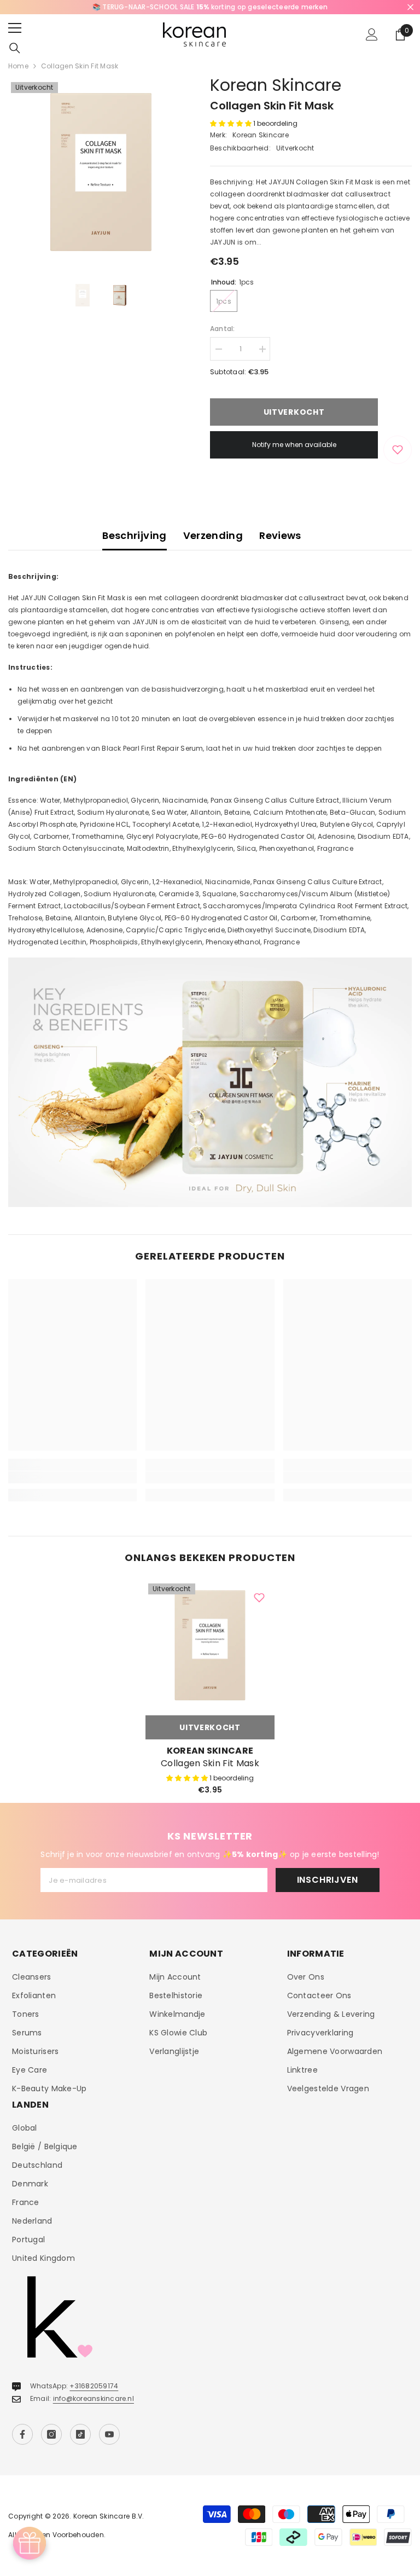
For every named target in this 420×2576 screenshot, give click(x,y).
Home (18, 66)
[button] (232, 123)
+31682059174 (94, 2386)
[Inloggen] (372, 34)
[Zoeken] (15, 48)
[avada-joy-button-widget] (30, 2543)
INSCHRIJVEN (328, 1880)
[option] (210, 7)
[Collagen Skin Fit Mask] (210, 1645)
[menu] (15, 28)
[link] (72, 1477)
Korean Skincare (276, 85)
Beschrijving (134, 535)
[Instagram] (51, 2434)
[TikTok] (80, 2434)
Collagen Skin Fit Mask (210, 1763)
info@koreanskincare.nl (94, 2398)
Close (410, 7)
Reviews (280, 535)
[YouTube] (109, 2434)
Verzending (213, 535)
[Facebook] (22, 2434)
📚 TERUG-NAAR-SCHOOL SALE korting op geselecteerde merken (210, 7)
